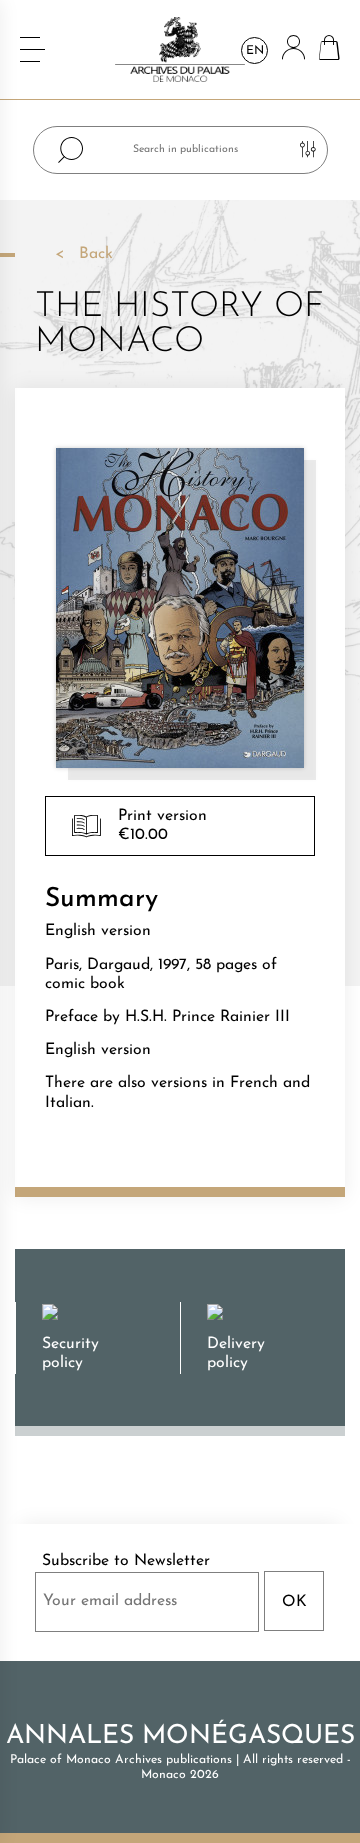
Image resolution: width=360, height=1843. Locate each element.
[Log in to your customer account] (293, 49)
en (255, 51)
